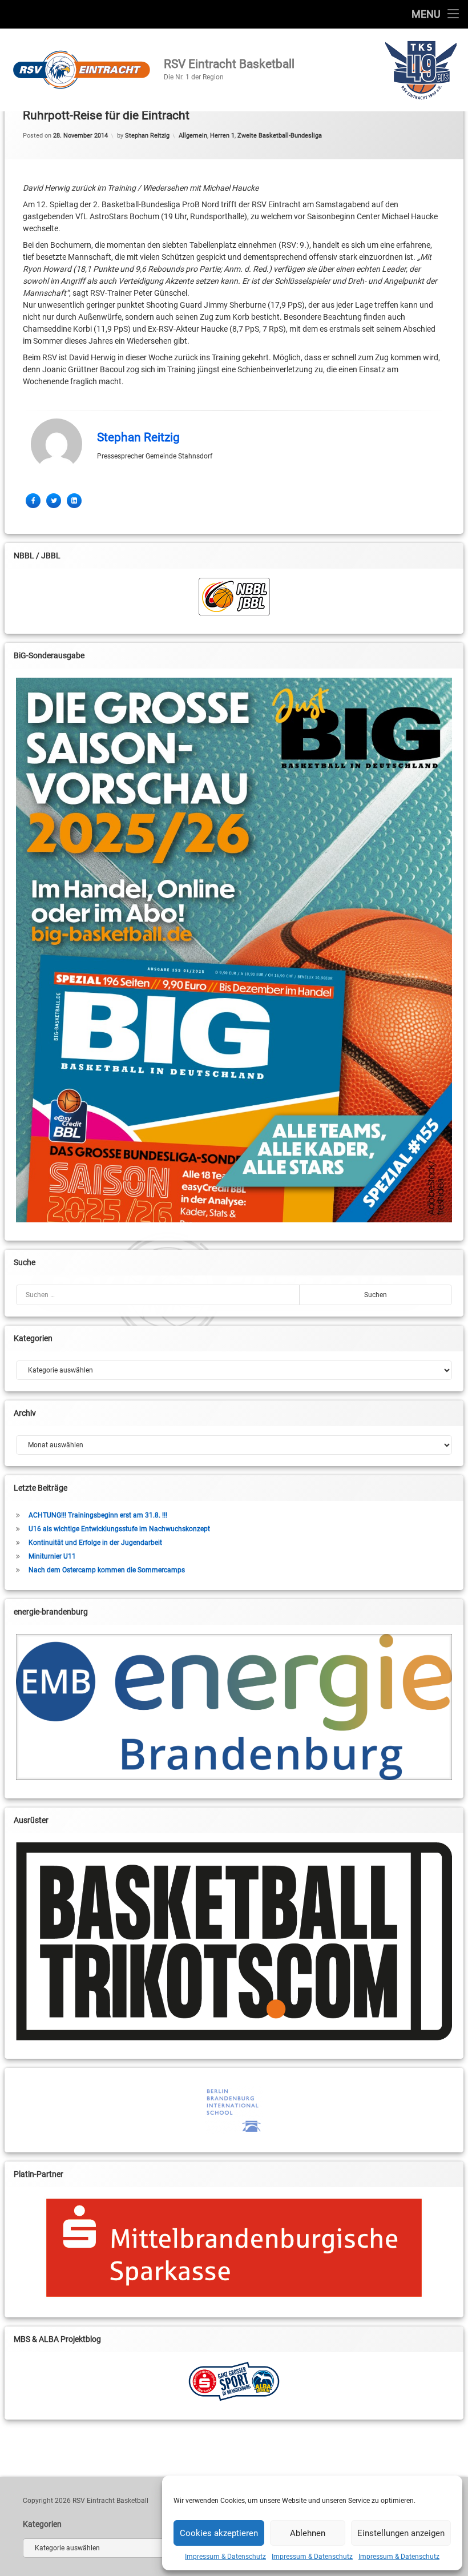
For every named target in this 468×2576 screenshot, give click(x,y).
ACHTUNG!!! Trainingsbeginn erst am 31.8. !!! (98, 1515)
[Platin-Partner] (234, 2248)
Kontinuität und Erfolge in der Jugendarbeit (95, 1543)
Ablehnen (308, 2533)
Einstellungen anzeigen (401, 2533)
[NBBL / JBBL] (234, 597)
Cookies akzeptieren (219, 2533)
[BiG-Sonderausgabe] (234, 950)
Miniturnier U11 (52, 1556)
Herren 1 (222, 136)
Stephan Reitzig (147, 136)
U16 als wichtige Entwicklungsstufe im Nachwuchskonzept (119, 1529)
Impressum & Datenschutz (225, 2557)
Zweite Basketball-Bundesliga (280, 136)
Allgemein (193, 136)
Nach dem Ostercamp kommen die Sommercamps (107, 1570)
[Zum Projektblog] (234, 2381)
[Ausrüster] (234, 1942)
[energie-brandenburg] (234, 1707)
